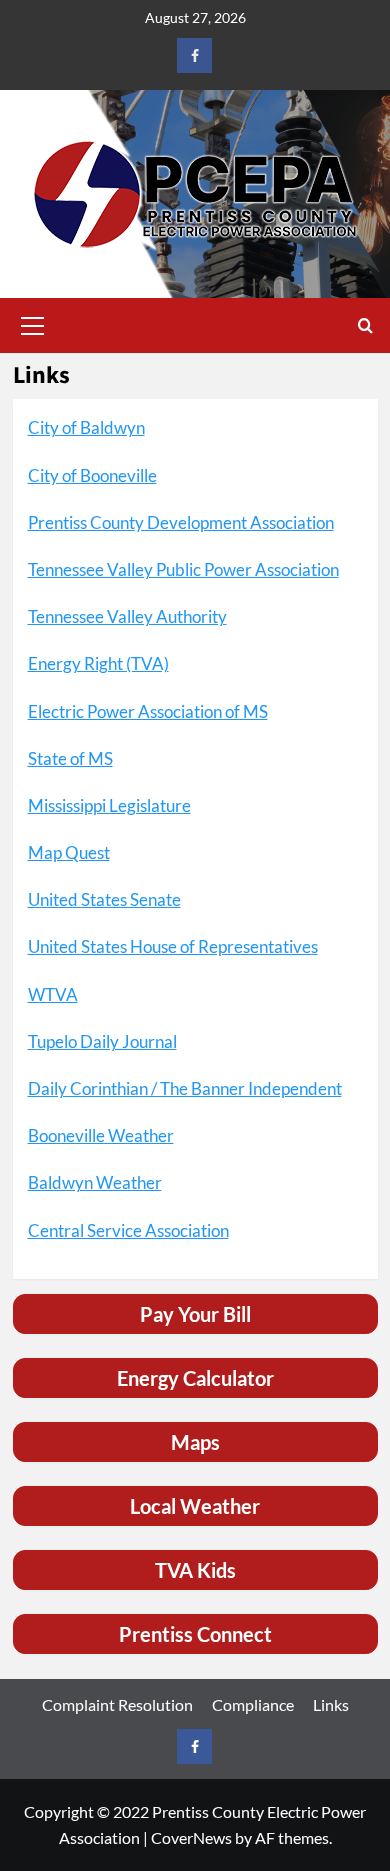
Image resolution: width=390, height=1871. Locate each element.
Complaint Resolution (117, 1704)
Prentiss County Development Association (181, 522)
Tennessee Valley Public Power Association (183, 569)
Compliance (253, 1704)
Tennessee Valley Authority (127, 616)
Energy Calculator (195, 1378)
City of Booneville (92, 475)
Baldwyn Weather (95, 1182)
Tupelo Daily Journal (102, 1041)
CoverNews (191, 1837)
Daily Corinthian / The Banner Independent (185, 1088)
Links (331, 1704)
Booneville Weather (101, 1135)
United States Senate (104, 899)
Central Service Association (128, 1230)
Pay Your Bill (195, 1314)
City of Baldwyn (86, 427)
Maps (195, 1442)
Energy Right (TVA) (98, 663)
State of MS (70, 758)
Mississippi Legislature (109, 805)
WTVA (53, 994)
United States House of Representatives (173, 946)
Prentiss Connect (195, 1634)
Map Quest (69, 852)
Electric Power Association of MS (148, 711)
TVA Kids (195, 1570)
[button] (33, 323)
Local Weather (195, 1506)
